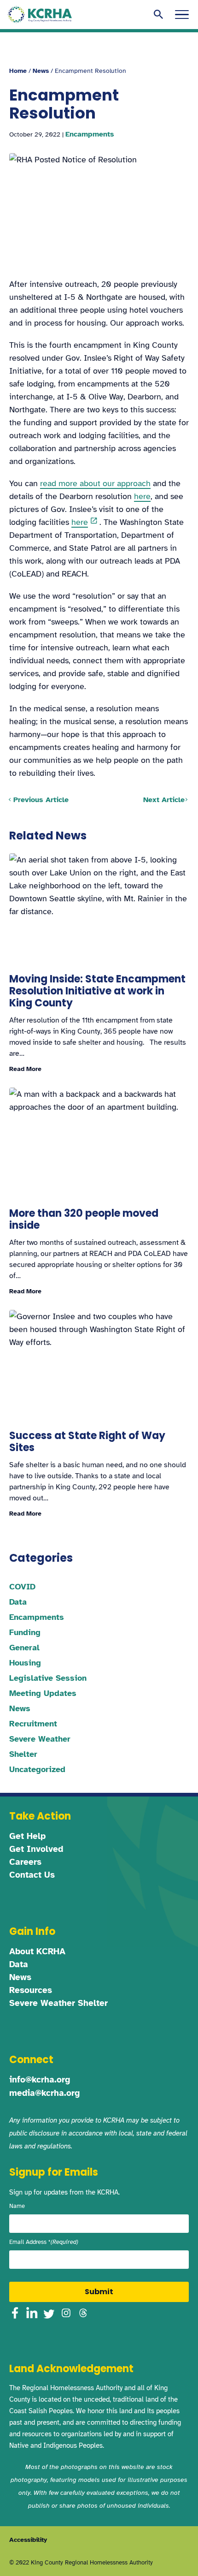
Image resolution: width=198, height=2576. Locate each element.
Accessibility (28, 2540)
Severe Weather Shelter (58, 2003)
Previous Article (41, 800)
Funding (25, 1632)
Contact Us (32, 1875)
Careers (25, 1862)
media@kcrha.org (44, 2093)
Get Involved (36, 1849)
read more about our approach (95, 483)
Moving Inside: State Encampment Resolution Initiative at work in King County (97, 991)
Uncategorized (37, 1769)
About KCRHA (37, 1951)
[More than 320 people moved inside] (99, 1143)
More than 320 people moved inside (84, 1219)
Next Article (164, 800)
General (24, 1648)
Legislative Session (48, 1678)
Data (18, 1602)
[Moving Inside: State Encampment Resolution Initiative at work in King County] (99, 909)
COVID (22, 1587)
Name (17, 2206)
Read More (25, 1069)
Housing (25, 1663)
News (41, 71)
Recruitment (33, 1724)
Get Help (27, 1836)
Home (18, 71)
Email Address (44, 2242)
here (142, 496)
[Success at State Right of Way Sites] (99, 1365)
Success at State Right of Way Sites (87, 1442)
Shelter (23, 1754)
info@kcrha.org (40, 2080)
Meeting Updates (43, 1693)
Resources (31, 1990)
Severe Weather (40, 1739)
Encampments (90, 134)
